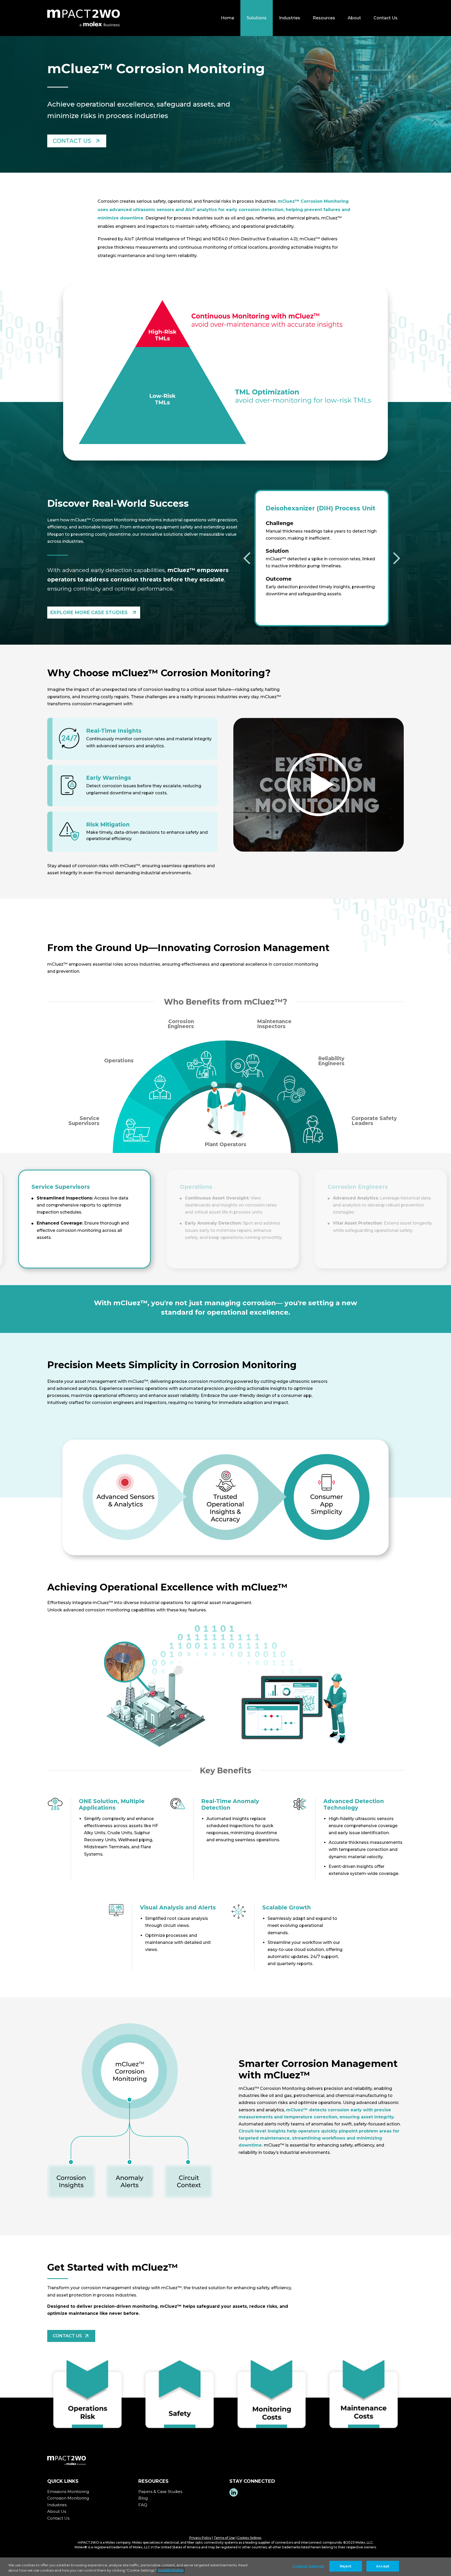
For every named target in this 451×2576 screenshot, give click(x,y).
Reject (346, 2566)
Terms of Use (224, 2538)
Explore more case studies (89, 613)
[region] (225, 2567)
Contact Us (385, 18)
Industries (290, 18)
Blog (144, 2498)
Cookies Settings (249, 2538)
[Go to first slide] (397, 558)
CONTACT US (72, 141)
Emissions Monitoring (69, 2492)
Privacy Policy (200, 2538)
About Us (57, 2511)
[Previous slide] (247, 558)
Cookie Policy (171, 2570)
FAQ (143, 2505)
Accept (383, 2566)
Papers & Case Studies (161, 2492)
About (354, 18)
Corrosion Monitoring (69, 2498)
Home (227, 18)
